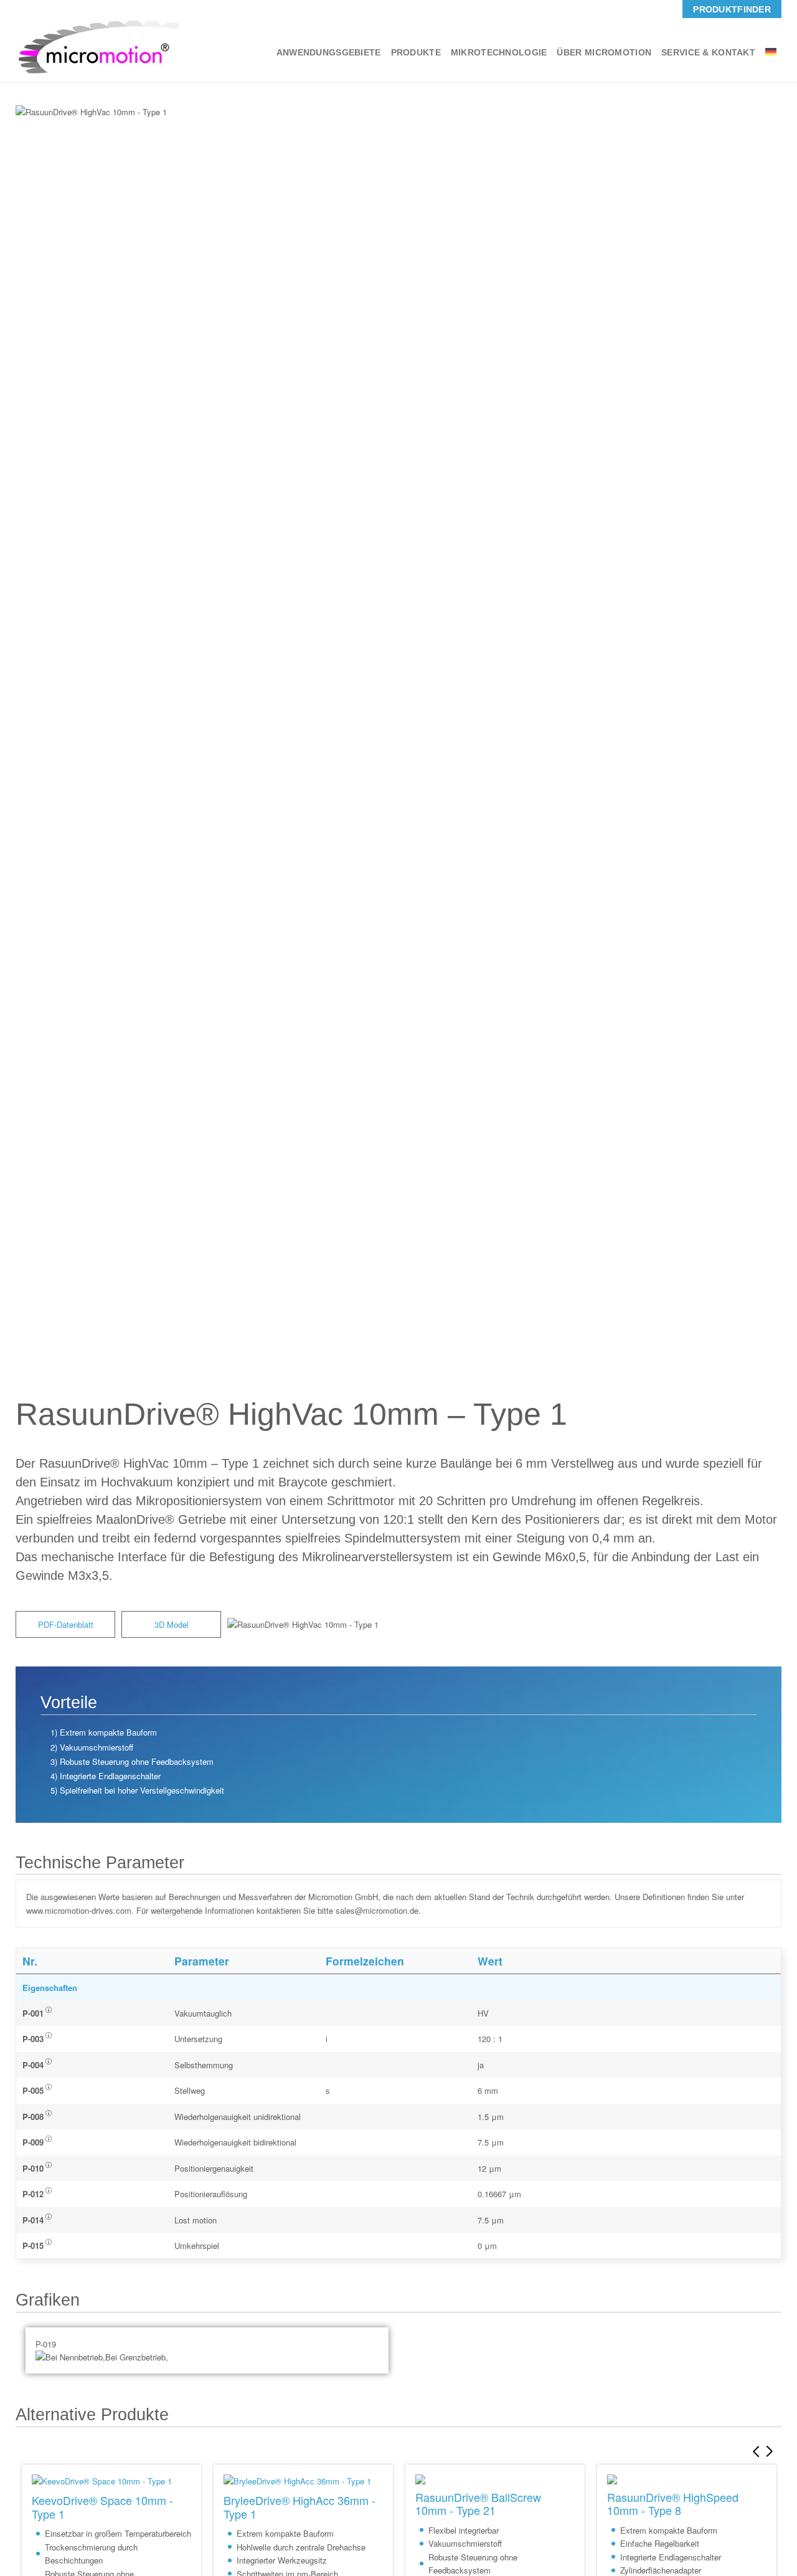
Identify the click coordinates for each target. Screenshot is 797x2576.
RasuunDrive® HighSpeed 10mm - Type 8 (673, 2503)
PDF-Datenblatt (66, 1624)
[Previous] (753, 2451)
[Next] (772, 2451)
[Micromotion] (98, 46)
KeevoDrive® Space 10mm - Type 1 (102, 2507)
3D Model (172, 1624)
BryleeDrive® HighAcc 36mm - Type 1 (299, 2507)
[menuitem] (732, 9)
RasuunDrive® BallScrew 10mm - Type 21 (478, 2503)
